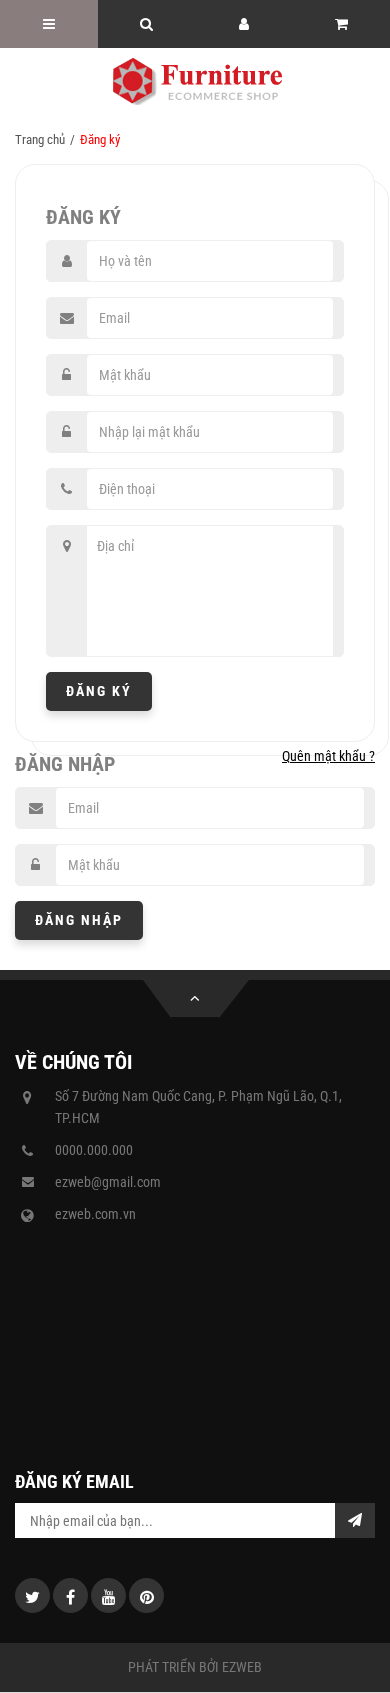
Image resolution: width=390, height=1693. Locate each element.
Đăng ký (99, 691)
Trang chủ (40, 139)
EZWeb (242, 1667)
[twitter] (32, 1595)
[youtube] (108, 1595)
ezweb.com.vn (95, 1214)
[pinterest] (146, 1595)
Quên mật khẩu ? (328, 756)
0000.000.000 (94, 1150)
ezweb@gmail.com (108, 1182)
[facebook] (70, 1595)
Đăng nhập (79, 920)
